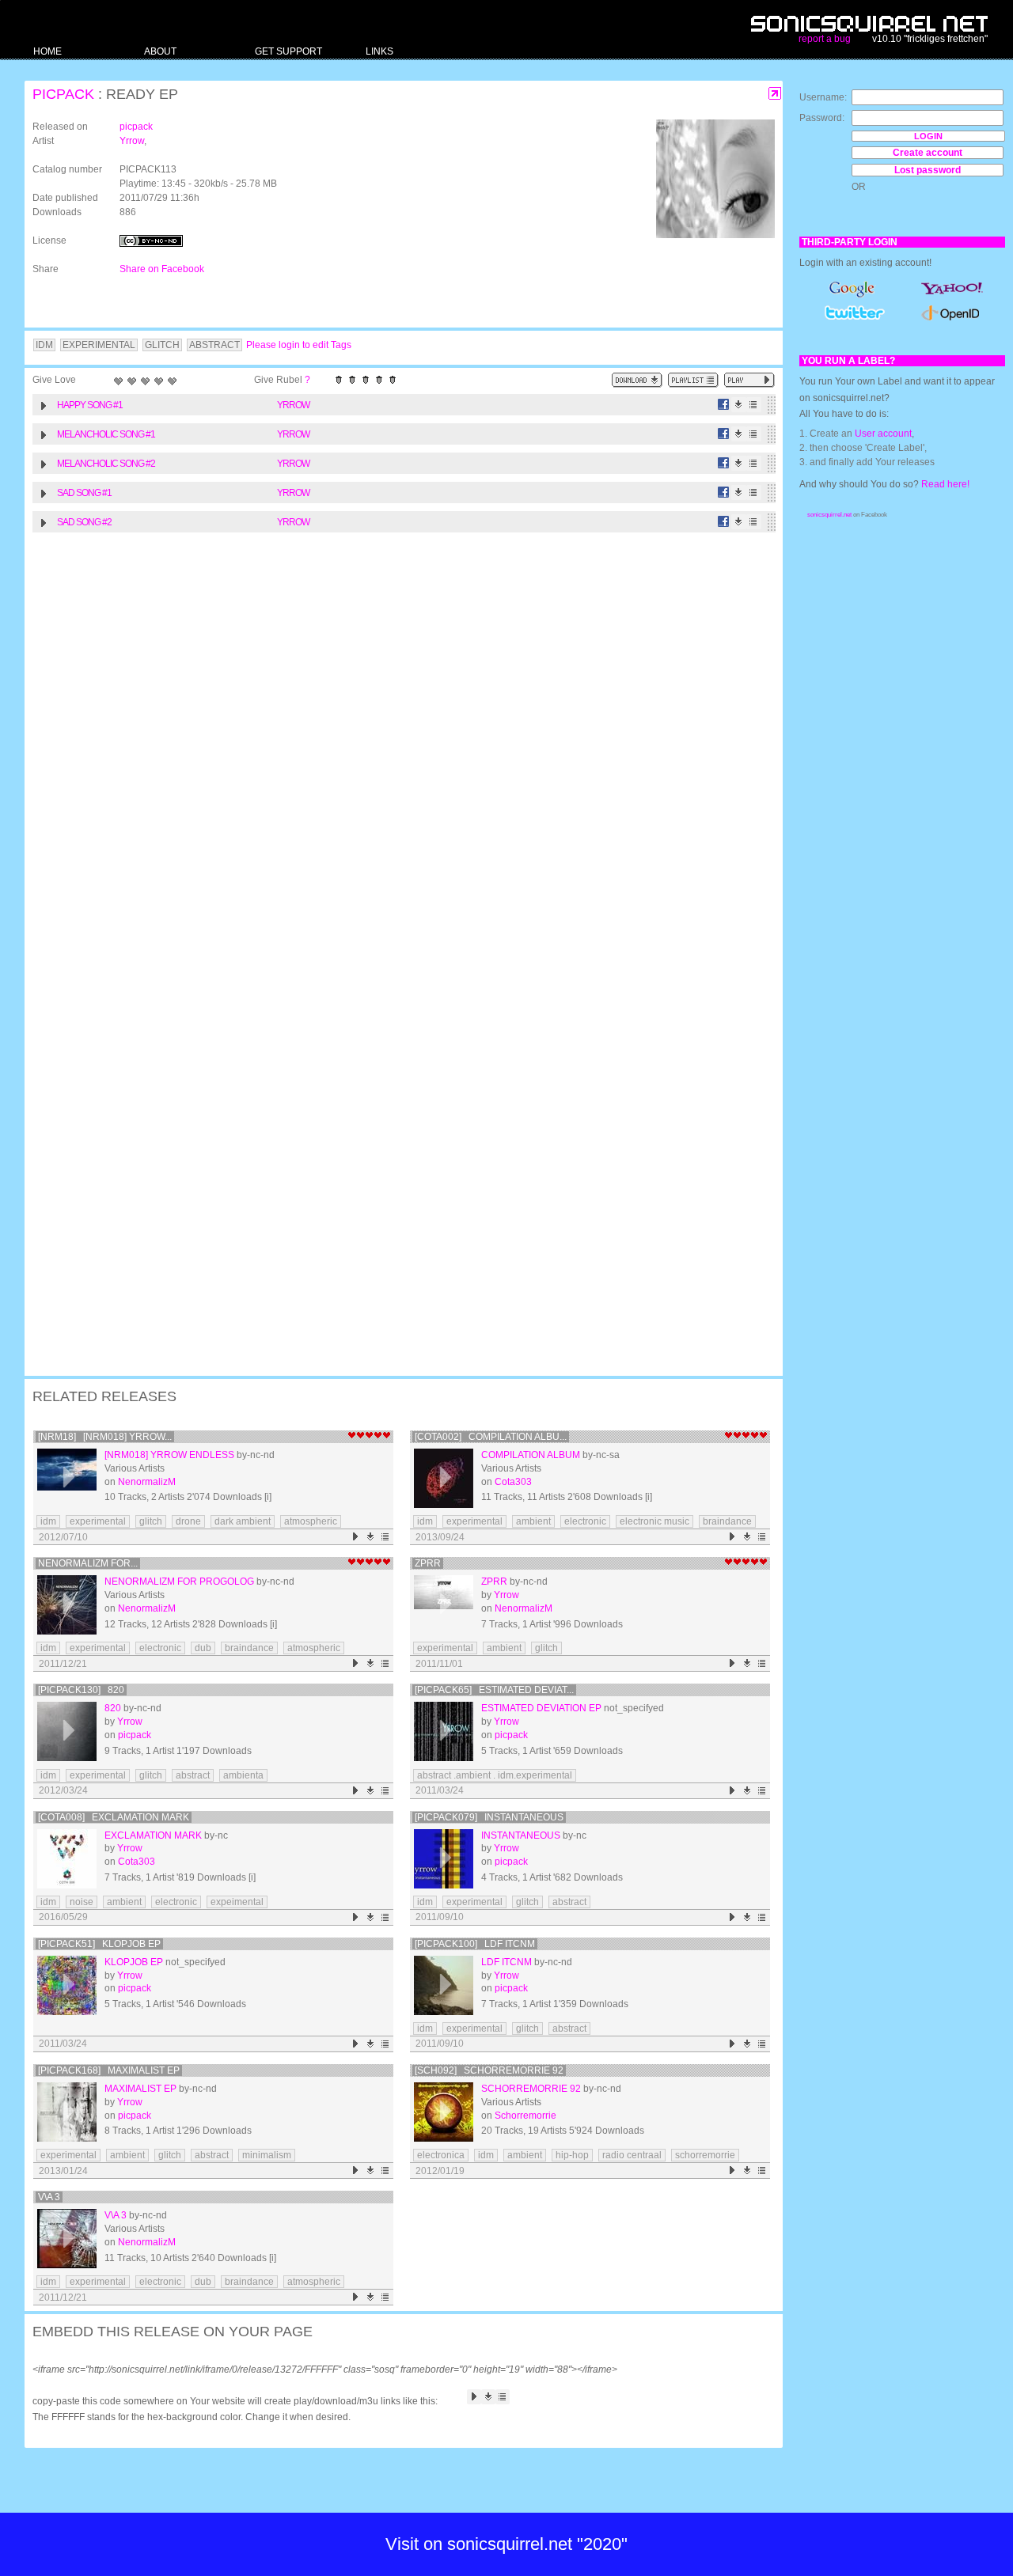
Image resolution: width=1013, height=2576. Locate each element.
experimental (98, 1521)
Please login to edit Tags (299, 345)
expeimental (237, 1902)
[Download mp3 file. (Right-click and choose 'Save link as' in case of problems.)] (739, 405)
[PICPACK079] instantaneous (489, 1817)
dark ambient (243, 1521)
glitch (151, 1521)
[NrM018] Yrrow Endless (169, 1455)
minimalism (267, 2155)
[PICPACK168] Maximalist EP (109, 2070)
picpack (63, 94)
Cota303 (513, 1482)
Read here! (945, 484)
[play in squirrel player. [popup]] (749, 380)
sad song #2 (84, 522)
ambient (533, 1521)
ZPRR (428, 1563)
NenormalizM (147, 1482)
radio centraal (632, 2155)
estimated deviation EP (541, 1708)
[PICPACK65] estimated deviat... (494, 1690)
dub (203, 1648)
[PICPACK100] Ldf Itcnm (475, 1944)
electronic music (654, 1521)
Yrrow (132, 141)
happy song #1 (90, 405)
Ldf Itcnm (506, 1962)
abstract (193, 1775)
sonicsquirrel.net (829, 515)
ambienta (243, 1775)
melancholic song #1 (106, 434)
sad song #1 (84, 493)
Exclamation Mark (153, 1835)
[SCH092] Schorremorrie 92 (489, 2070)
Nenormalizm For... (88, 1563)
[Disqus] (396, 746)
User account (883, 434)
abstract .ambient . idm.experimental (495, 1775)
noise (82, 1902)
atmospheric (311, 1521)
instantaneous (521, 1835)
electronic (585, 1521)
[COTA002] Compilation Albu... (491, 1437)
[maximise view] (775, 94)
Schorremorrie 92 (531, 2089)
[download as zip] (637, 380)
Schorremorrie (525, 2116)
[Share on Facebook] (724, 405)
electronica (441, 2155)
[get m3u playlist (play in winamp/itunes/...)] (693, 380)
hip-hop (572, 2155)
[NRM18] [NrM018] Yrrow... (105, 1437)
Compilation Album (531, 1455)
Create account (928, 153)
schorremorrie (705, 2155)
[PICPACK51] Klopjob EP (99, 1944)
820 (113, 1708)
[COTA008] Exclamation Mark (114, 1817)
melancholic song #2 (106, 464)
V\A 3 (49, 2197)
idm (48, 1521)
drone (188, 1521)
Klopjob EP (134, 1962)
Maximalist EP (140, 2089)
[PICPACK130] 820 (81, 1690)
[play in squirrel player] (67, 1478)
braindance (727, 1521)
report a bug (825, 39)
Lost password (928, 170)
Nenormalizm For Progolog (179, 1582)
